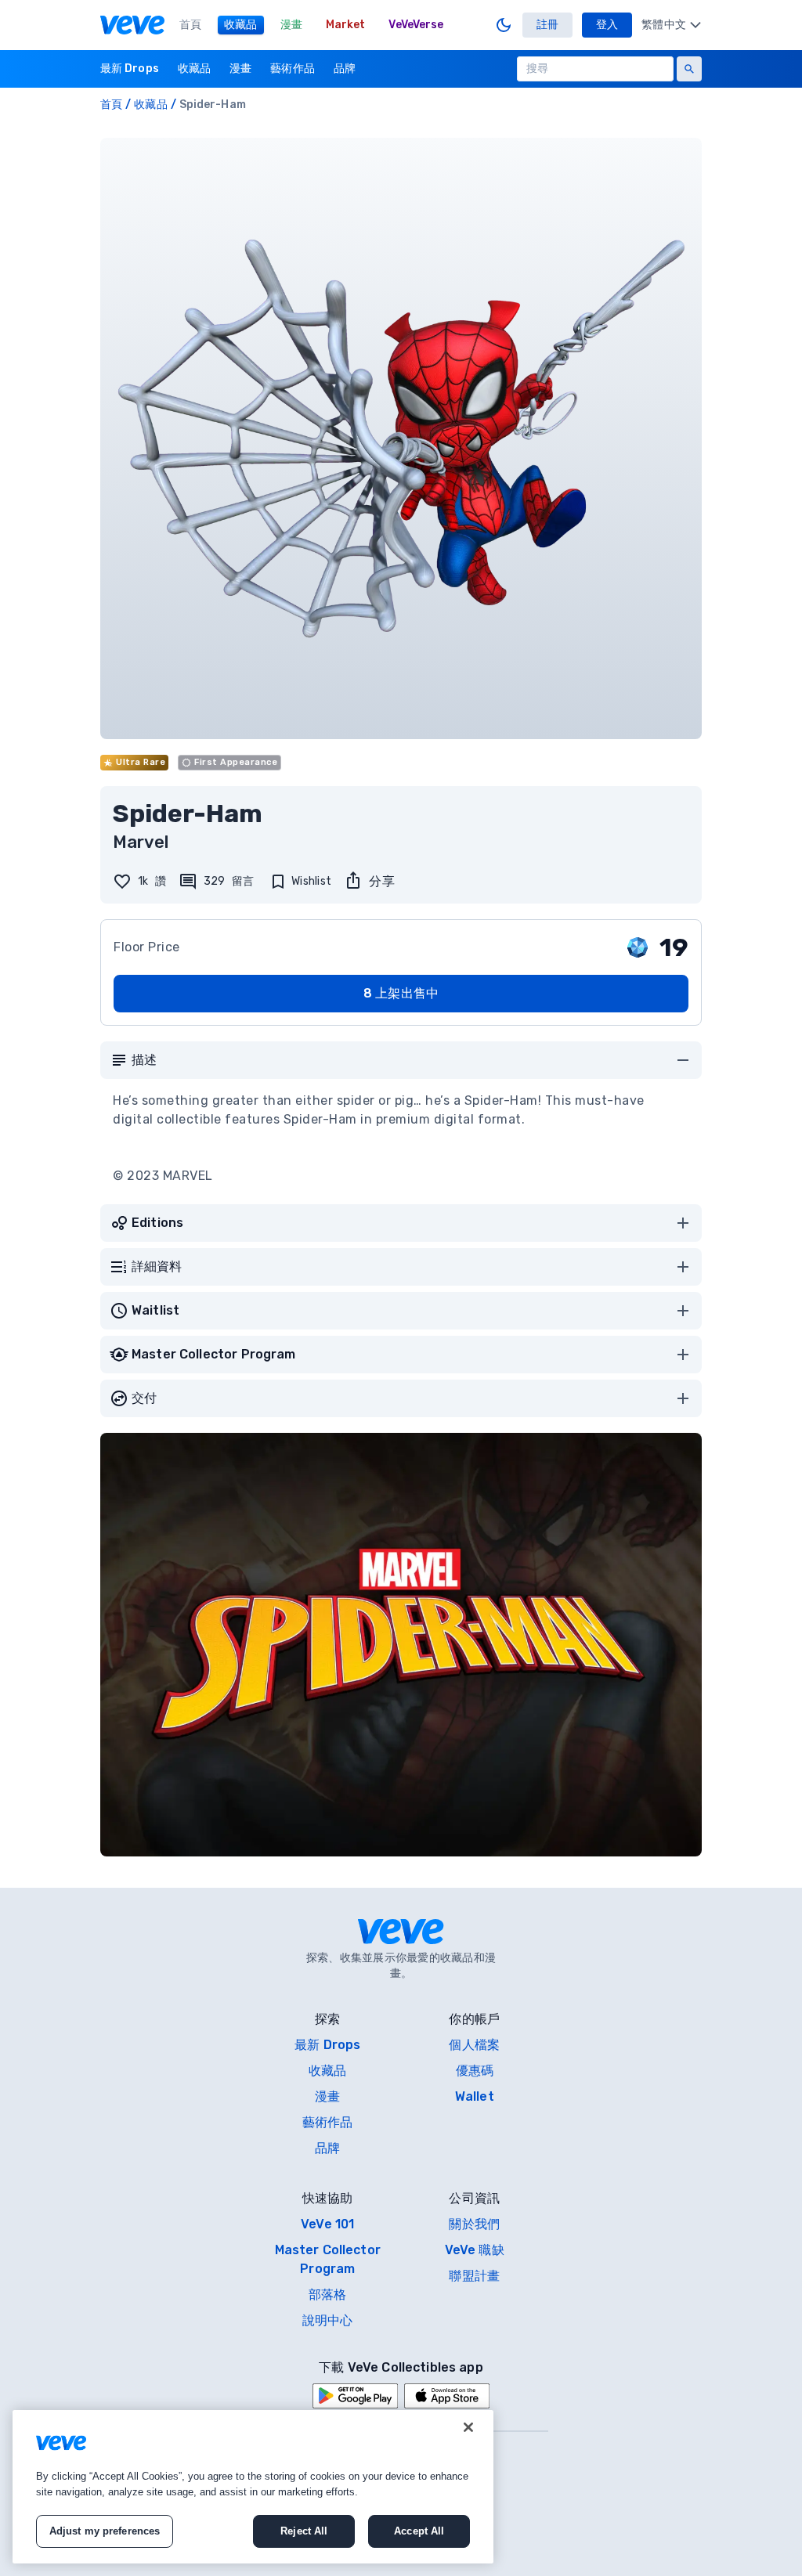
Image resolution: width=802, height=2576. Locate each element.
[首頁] (132, 25)
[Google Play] (355, 2396)
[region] (253, 2487)
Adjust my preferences (105, 2531)
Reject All (304, 2531)
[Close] (468, 2427)
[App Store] (447, 2396)
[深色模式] (504, 25)
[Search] (689, 69)
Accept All (419, 2531)
